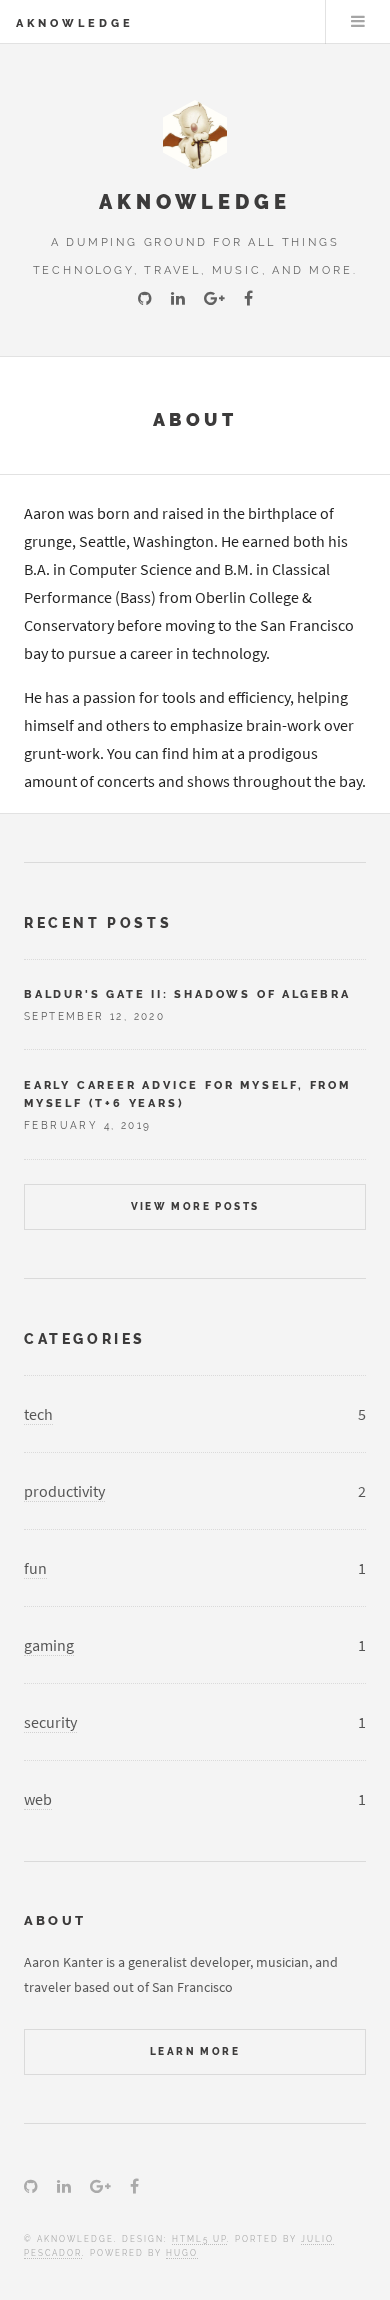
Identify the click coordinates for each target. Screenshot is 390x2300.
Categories (85, 1338)
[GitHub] (145, 299)
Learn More (195, 2051)
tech (38, 1414)
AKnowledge (75, 23)
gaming (49, 1645)
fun (35, 1568)
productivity (64, 1491)
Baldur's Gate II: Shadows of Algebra (187, 994)
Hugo (182, 2253)
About (195, 419)
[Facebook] (248, 299)
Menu (358, 22)
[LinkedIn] (178, 299)
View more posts (195, 1206)
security (50, 1722)
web (38, 1799)
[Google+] (214, 299)
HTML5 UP (199, 2239)
